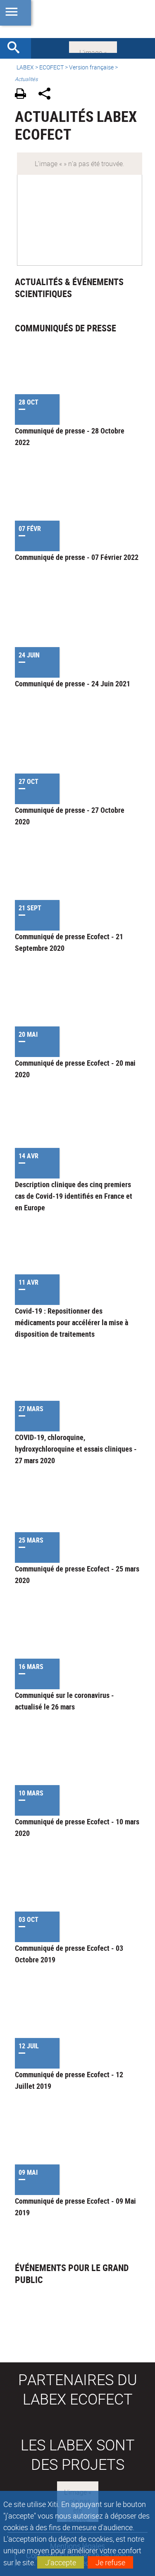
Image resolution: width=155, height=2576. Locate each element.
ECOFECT (51, 67)
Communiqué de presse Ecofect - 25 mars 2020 (77, 1574)
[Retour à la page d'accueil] (77, 19)
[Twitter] (93, 46)
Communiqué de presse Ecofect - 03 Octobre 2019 (69, 1954)
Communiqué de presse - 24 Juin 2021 (73, 683)
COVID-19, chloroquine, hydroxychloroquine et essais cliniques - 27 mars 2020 (76, 1449)
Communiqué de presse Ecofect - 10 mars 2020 (77, 1827)
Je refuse (110, 2562)
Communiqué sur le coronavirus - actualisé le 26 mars (64, 1701)
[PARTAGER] (47, 95)
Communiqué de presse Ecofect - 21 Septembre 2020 (69, 942)
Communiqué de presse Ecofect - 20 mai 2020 (75, 1069)
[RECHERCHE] (17, 48)
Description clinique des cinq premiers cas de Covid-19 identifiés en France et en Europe (74, 1196)
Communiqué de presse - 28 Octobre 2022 (70, 436)
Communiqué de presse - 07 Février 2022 (77, 557)
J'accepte (61, 2562)
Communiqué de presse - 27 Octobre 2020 (70, 816)
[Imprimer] (23, 95)
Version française (91, 67)
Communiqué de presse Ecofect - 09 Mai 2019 (75, 2207)
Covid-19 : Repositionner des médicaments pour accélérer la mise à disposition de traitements (72, 1322)
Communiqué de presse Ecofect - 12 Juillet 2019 (69, 2080)
